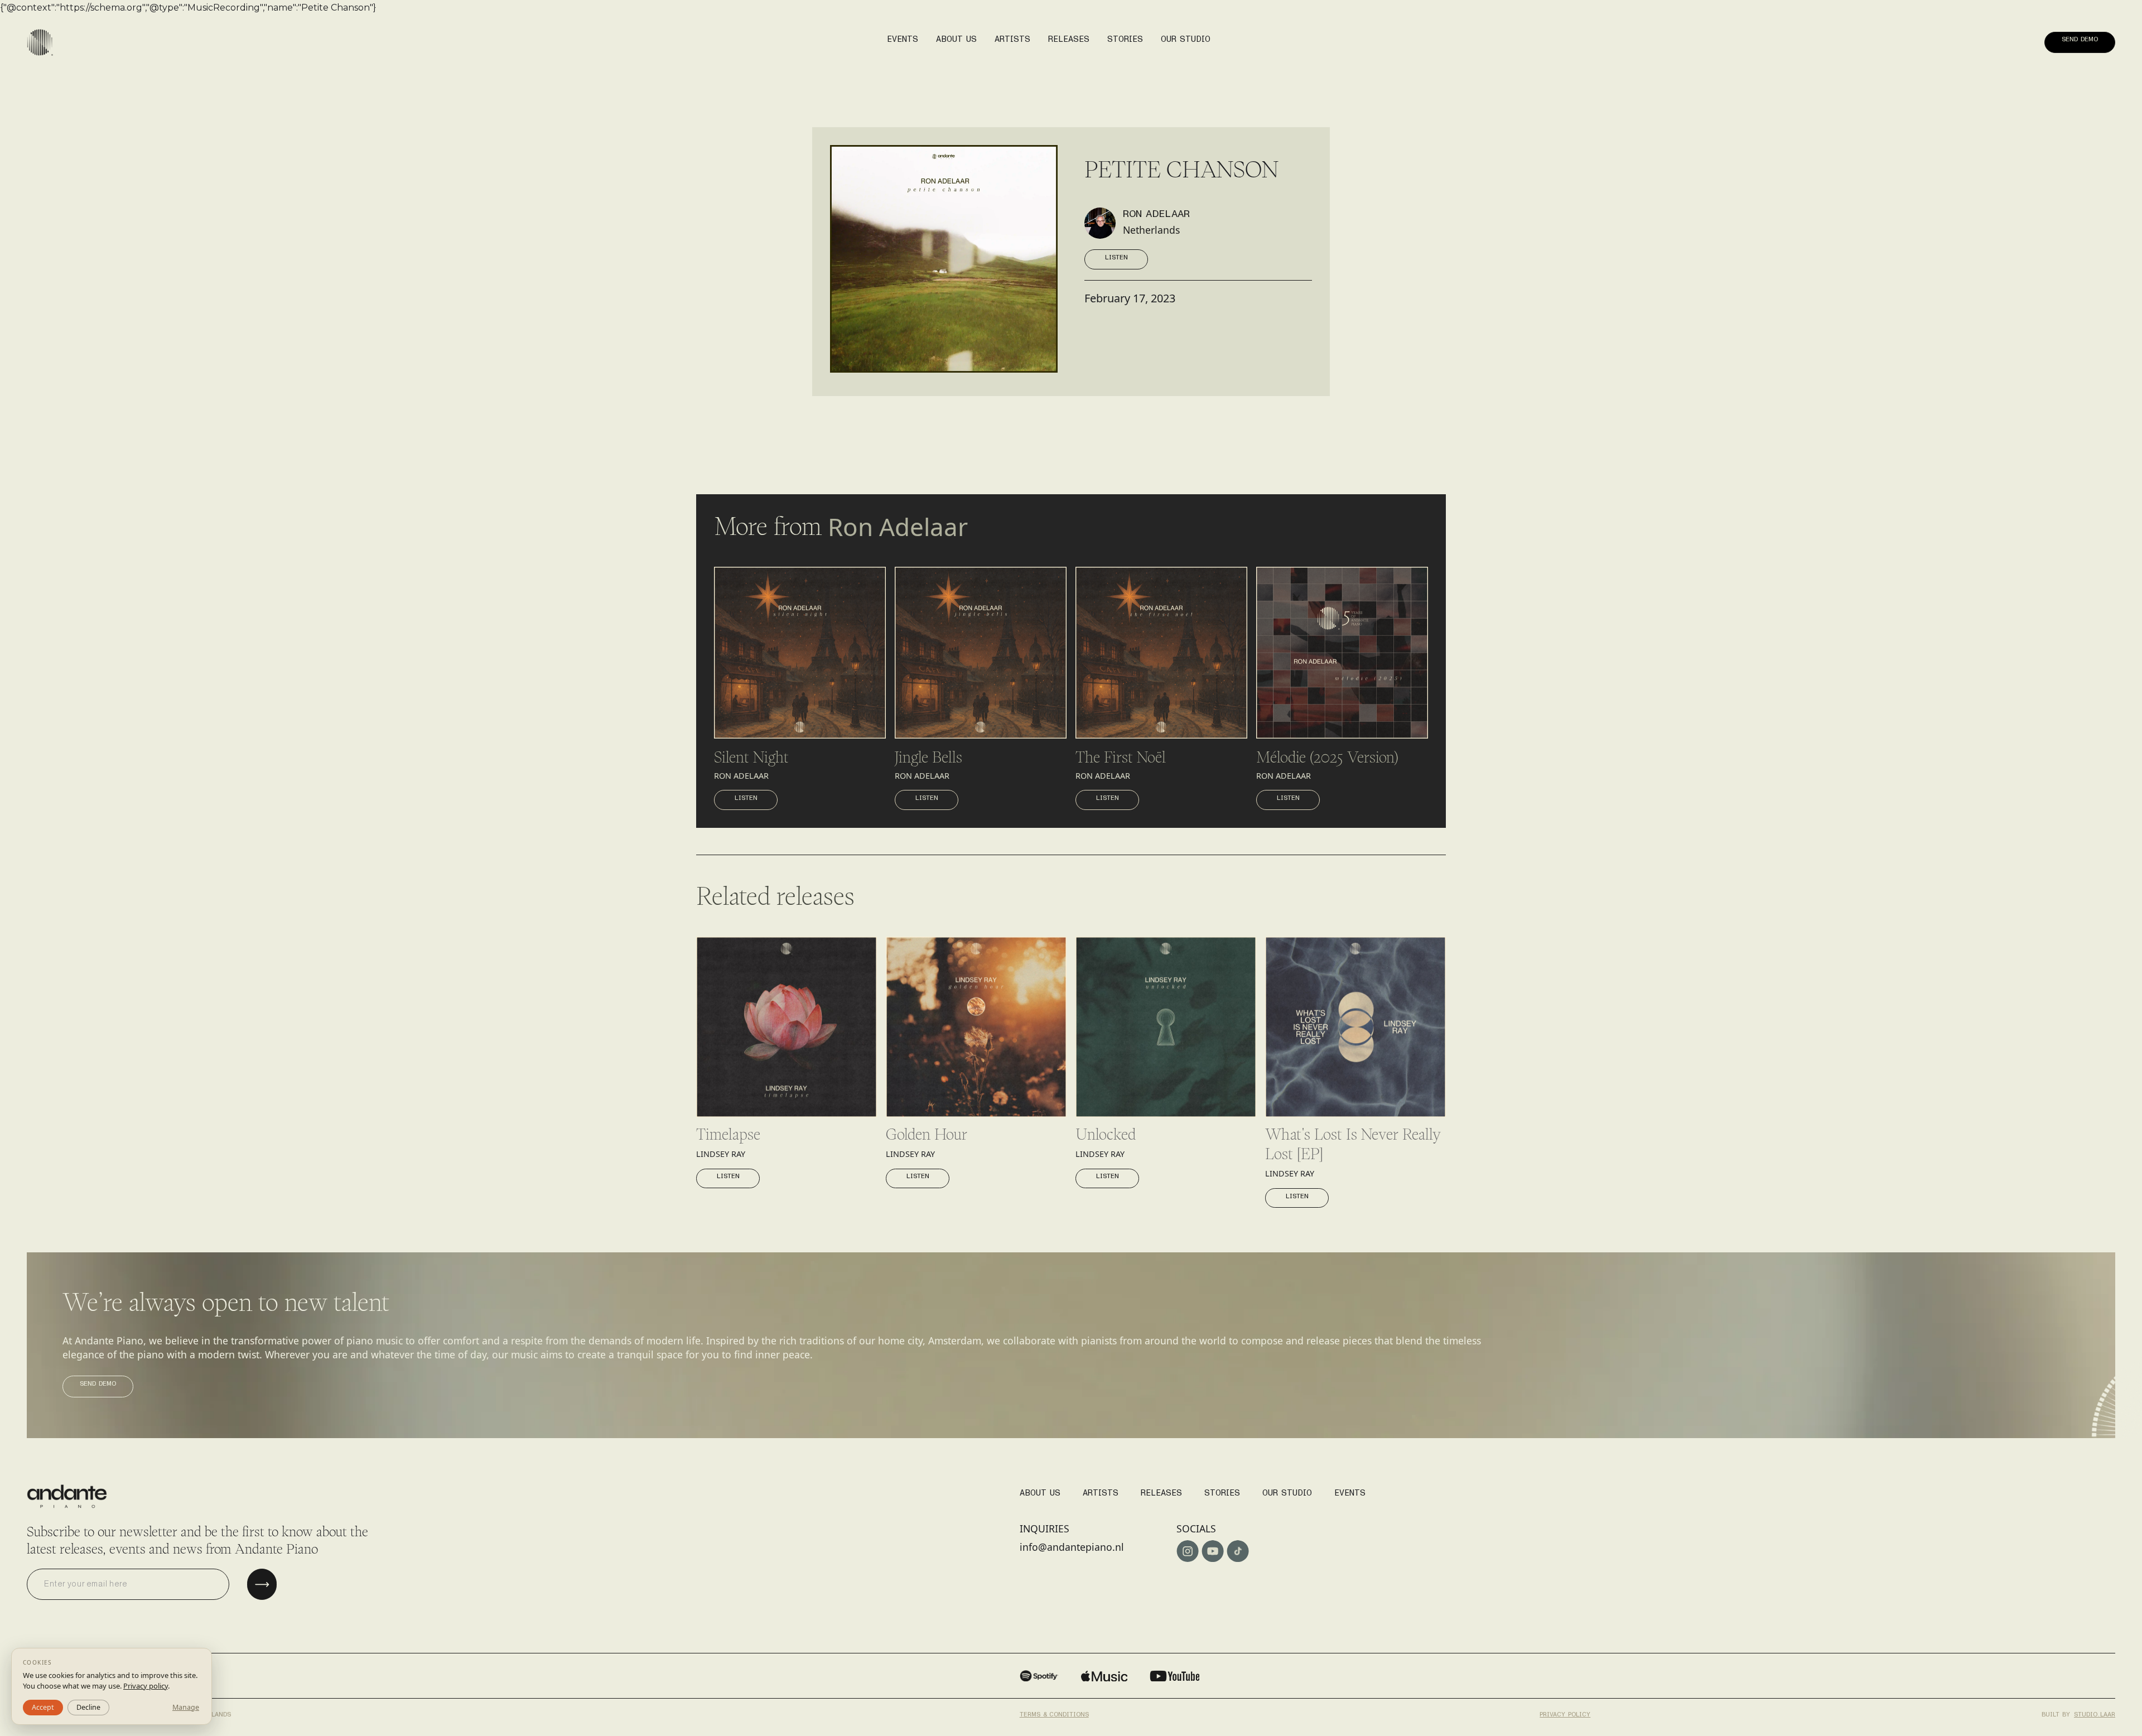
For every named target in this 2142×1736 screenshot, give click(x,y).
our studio (1186, 39)
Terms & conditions (1054, 1714)
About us (956, 39)
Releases (1161, 1493)
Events (1350, 1493)
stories (1125, 39)
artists (1012, 39)
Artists (1101, 1493)
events (903, 39)
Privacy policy (1565, 1714)
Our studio (1287, 1493)
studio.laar (2095, 1714)
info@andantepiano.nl (1072, 1547)
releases (1069, 39)
